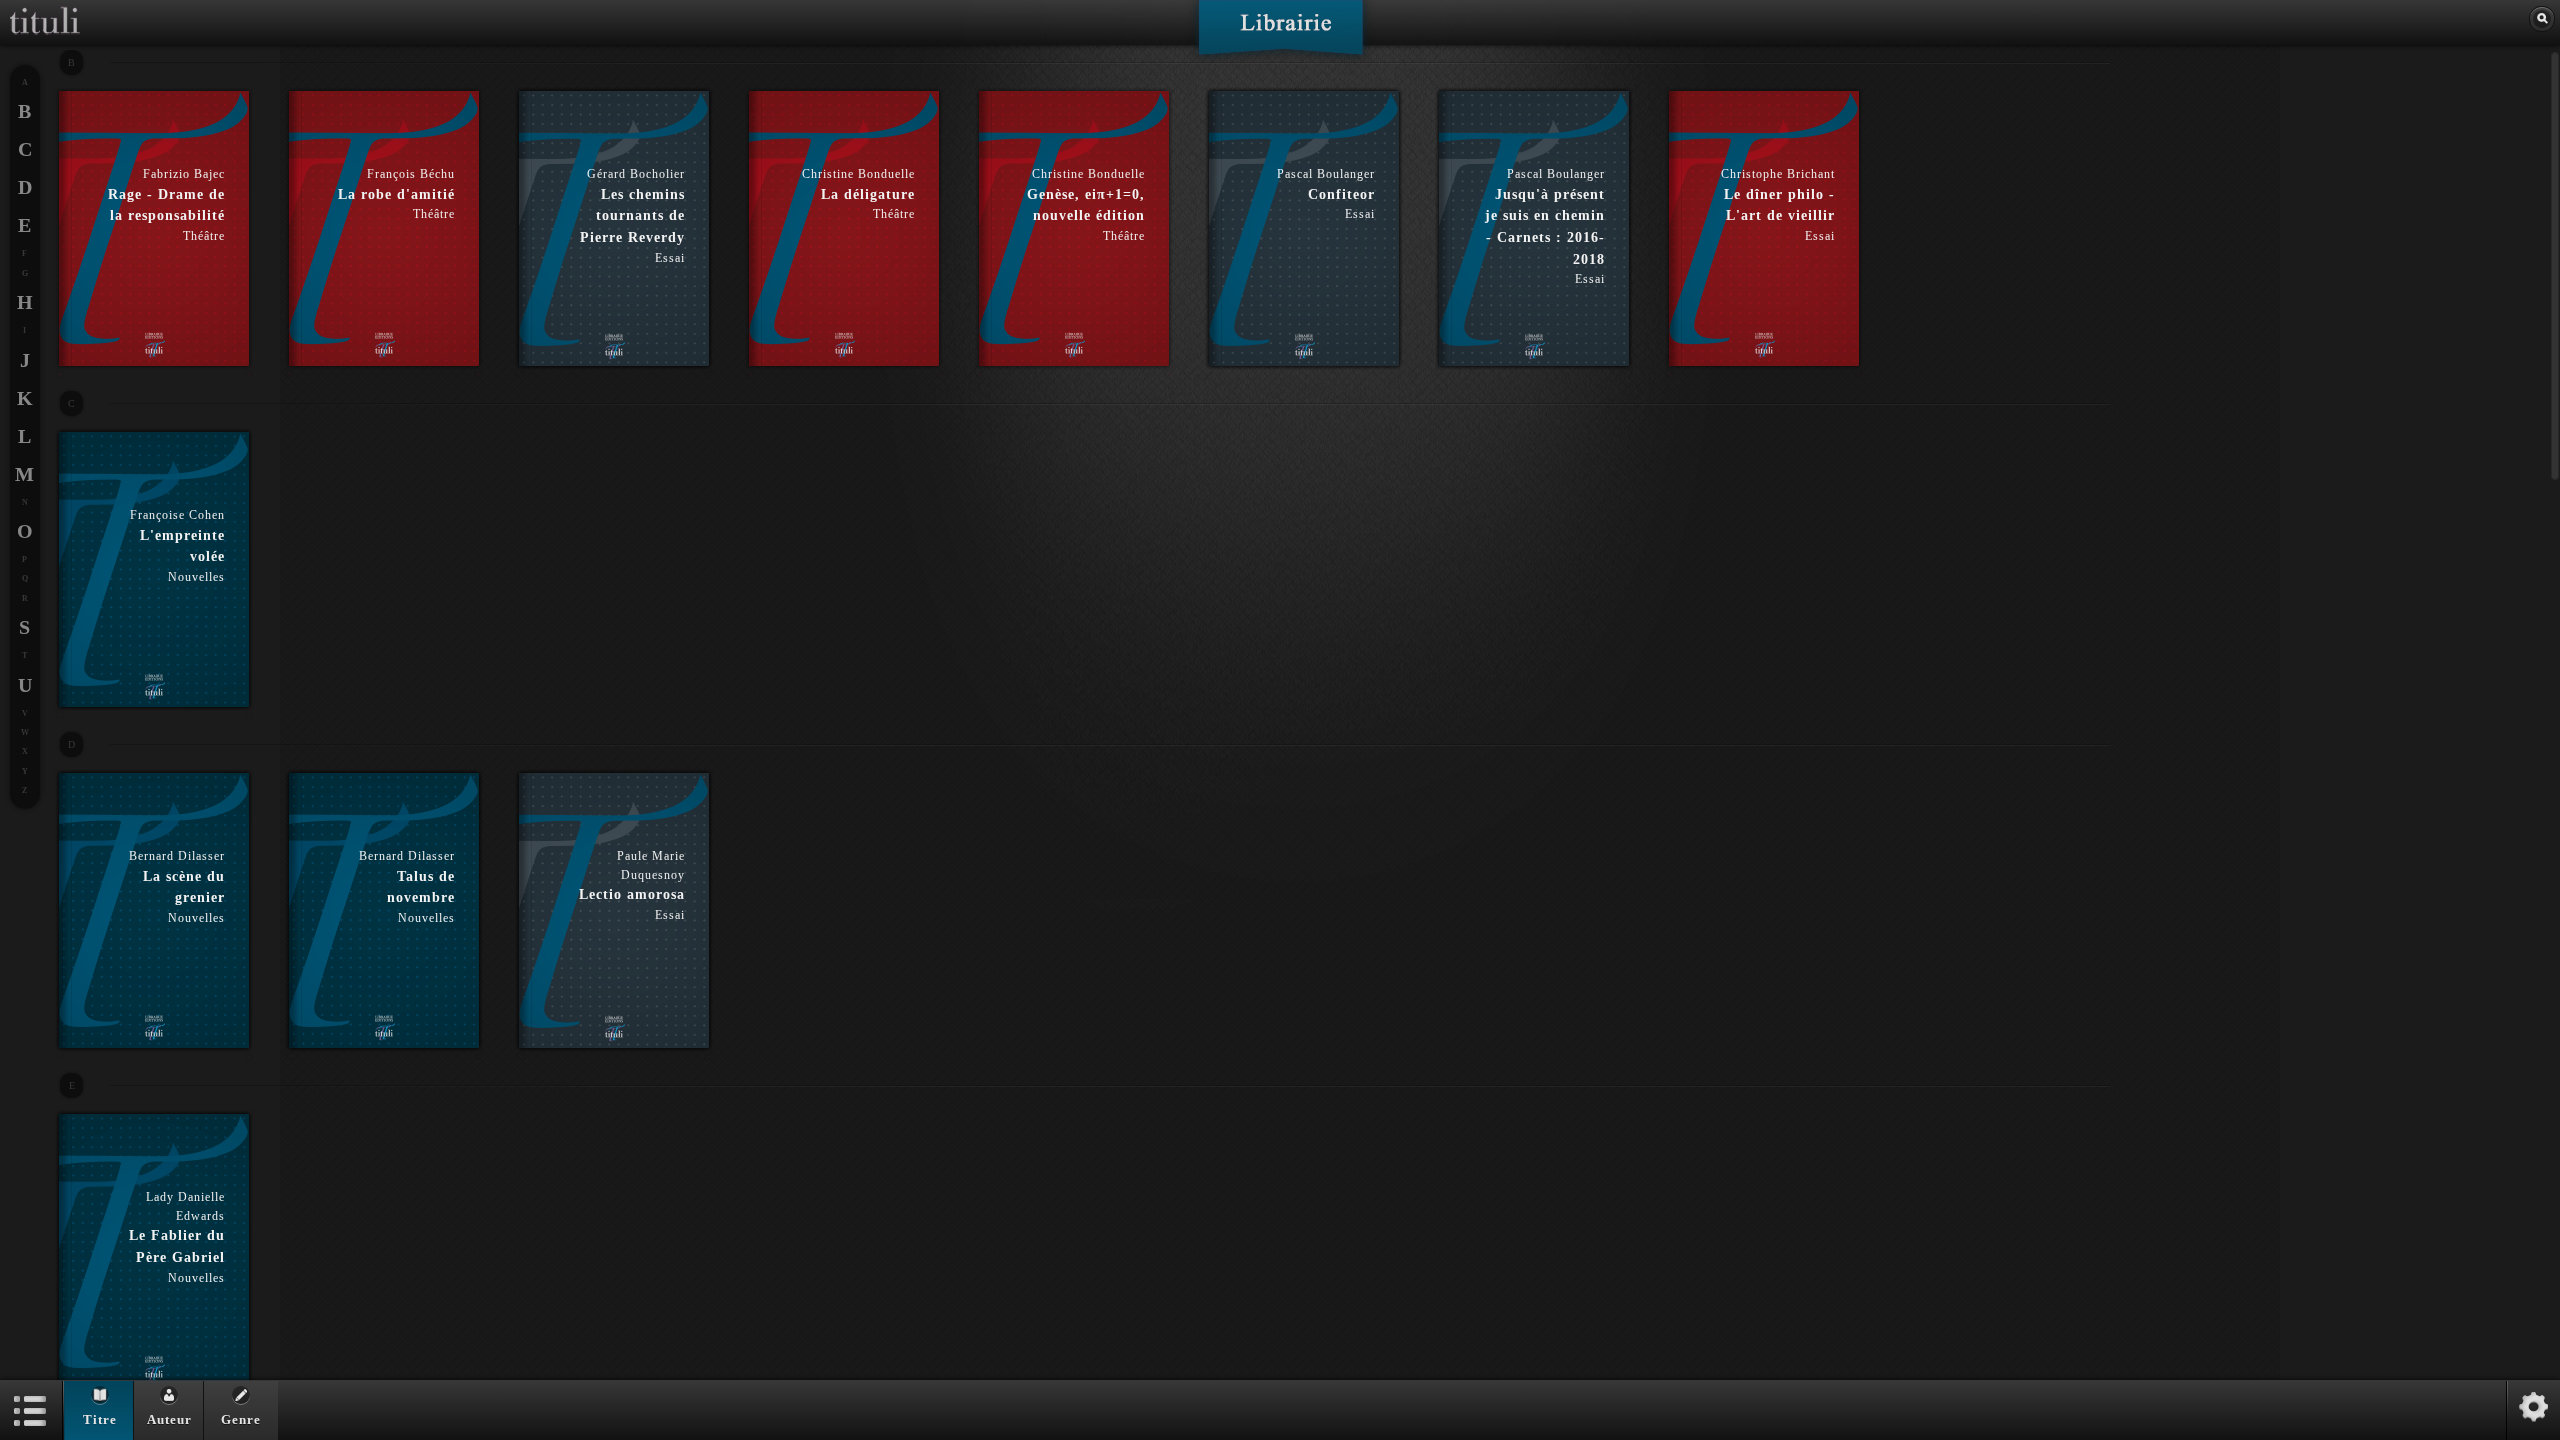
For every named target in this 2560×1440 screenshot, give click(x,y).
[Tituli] (45, 8)
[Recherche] (2542, 19)
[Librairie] (1280, 34)
